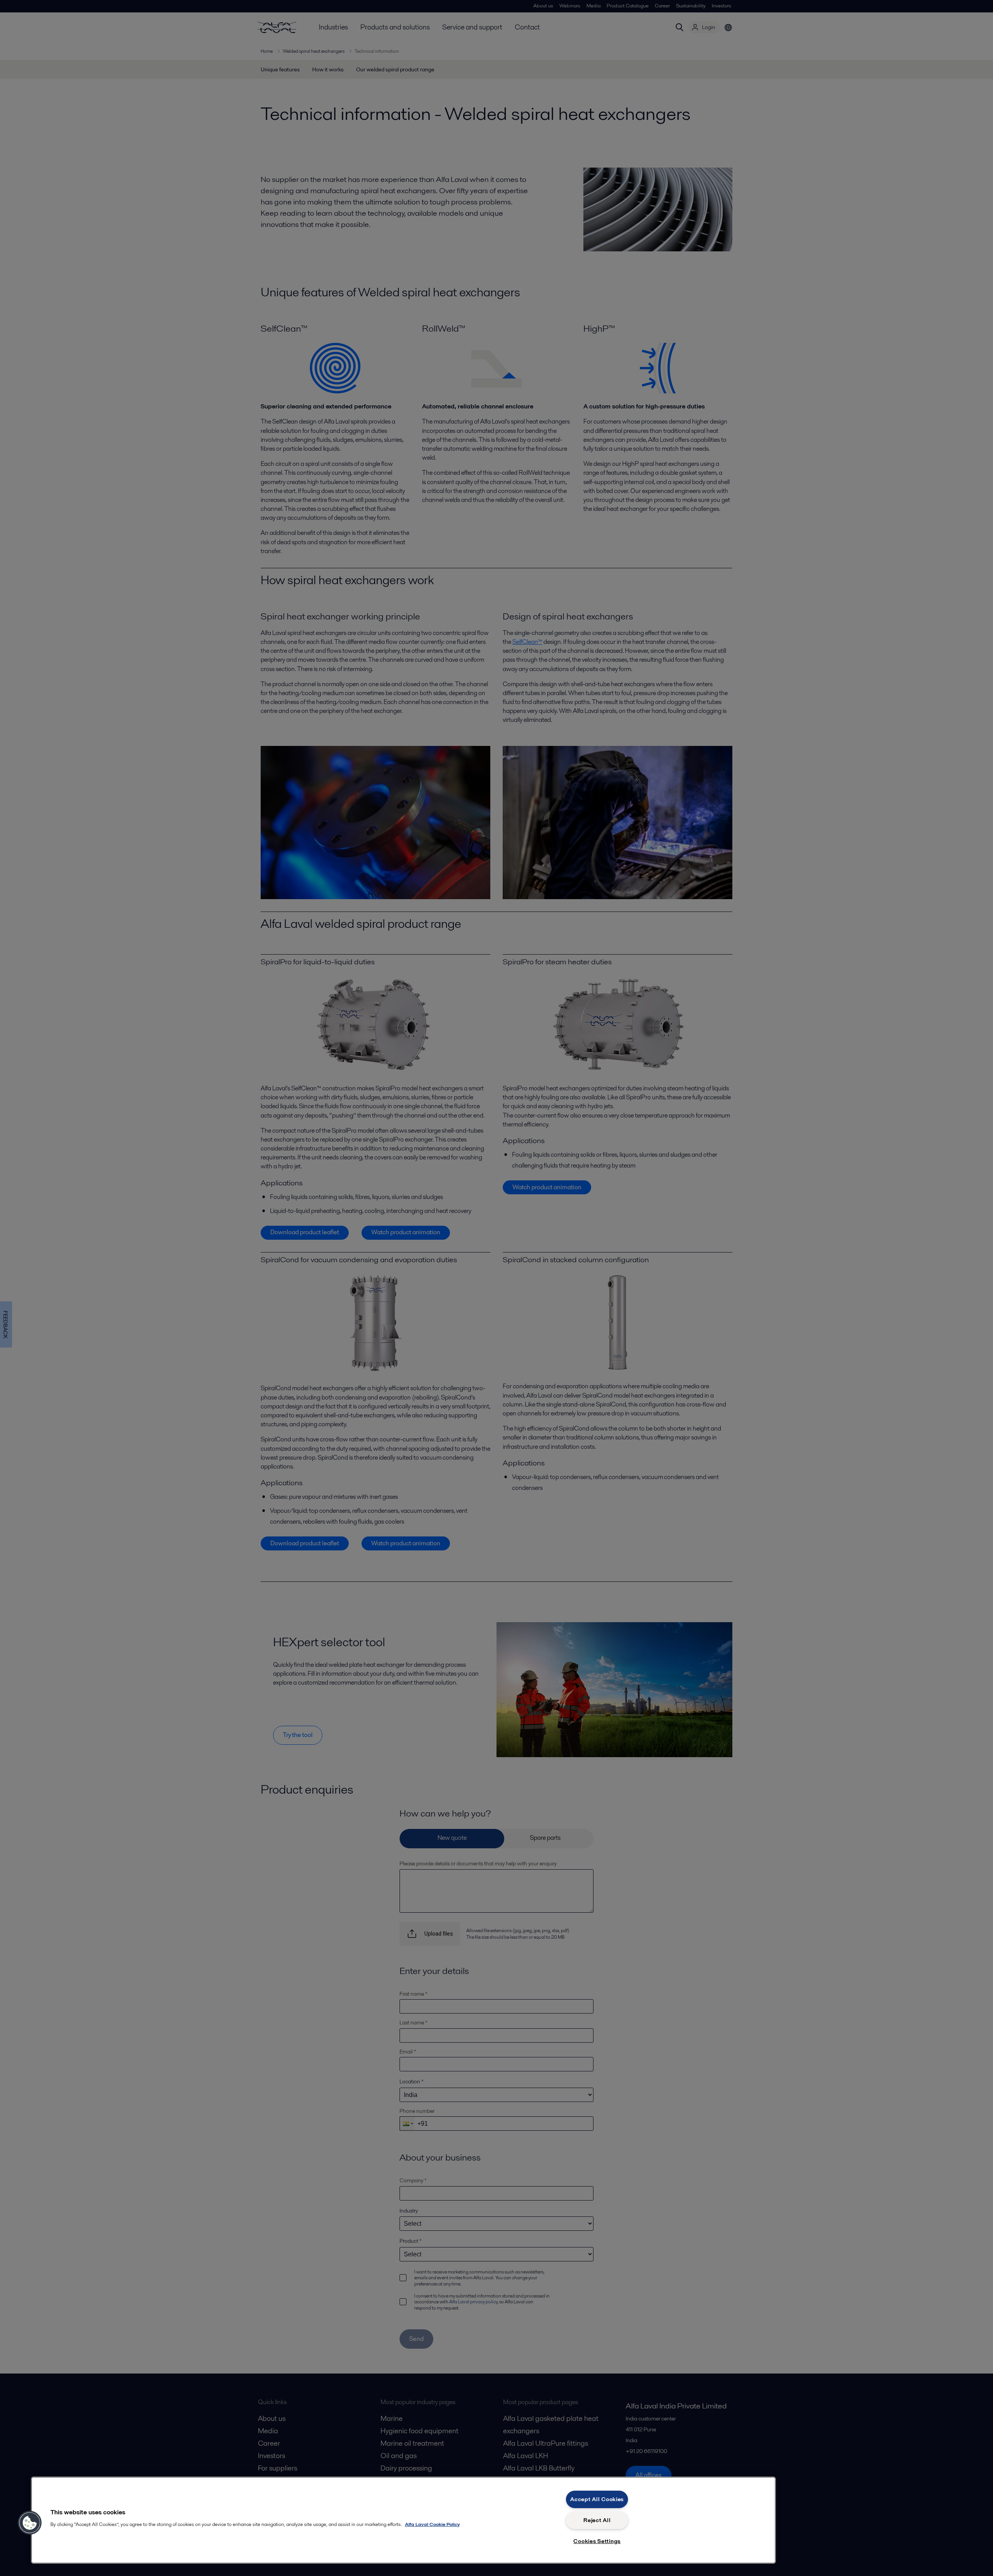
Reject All (597, 2520)
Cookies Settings (597, 2541)
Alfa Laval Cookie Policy (432, 2524)
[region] (403, 2520)
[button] (30, 2523)
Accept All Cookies (597, 2499)
